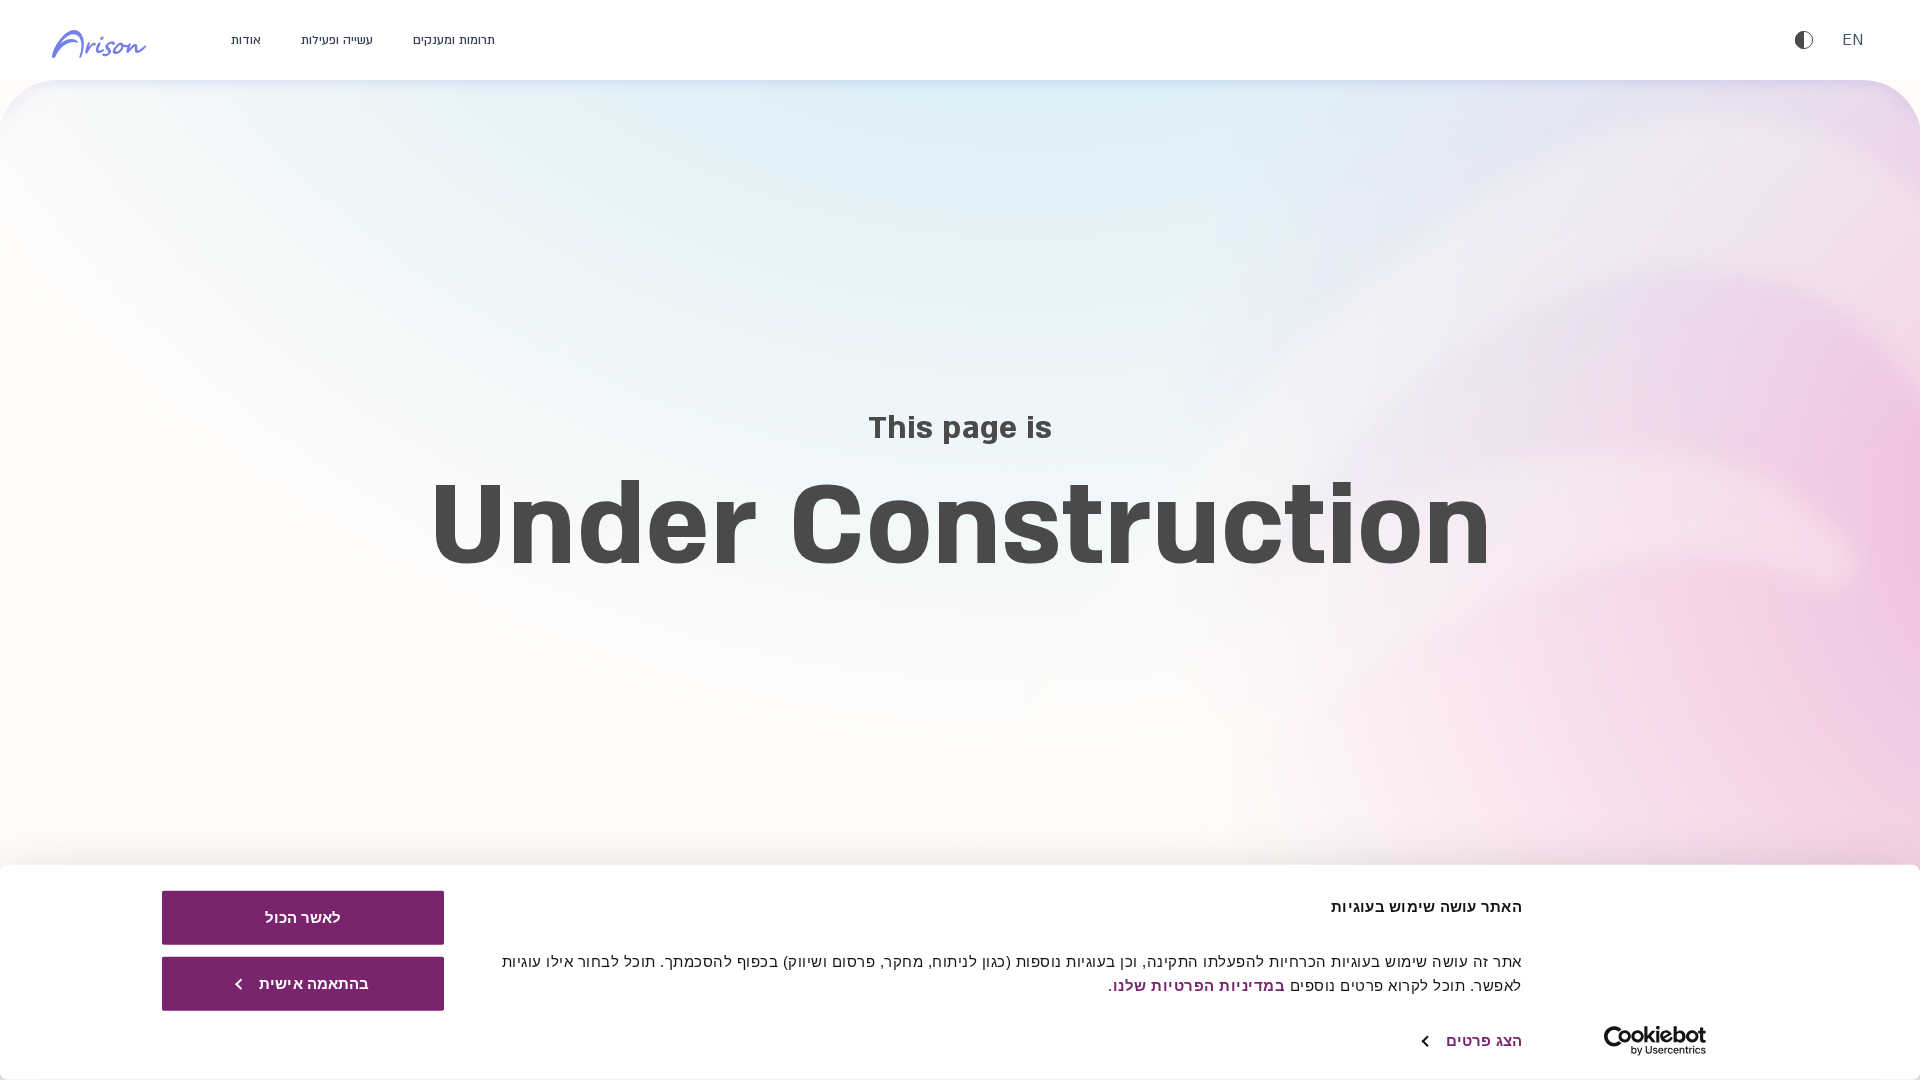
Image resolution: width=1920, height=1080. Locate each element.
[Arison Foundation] (111, 40)
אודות (246, 40)
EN (1852, 40)
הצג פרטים (1484, 1040)
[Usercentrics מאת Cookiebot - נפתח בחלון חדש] (1655, 1041)
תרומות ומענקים (454, 40)
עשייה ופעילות (337, 40)
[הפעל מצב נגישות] (1804, 40)
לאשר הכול (303, 917)
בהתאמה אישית (314, 982)
